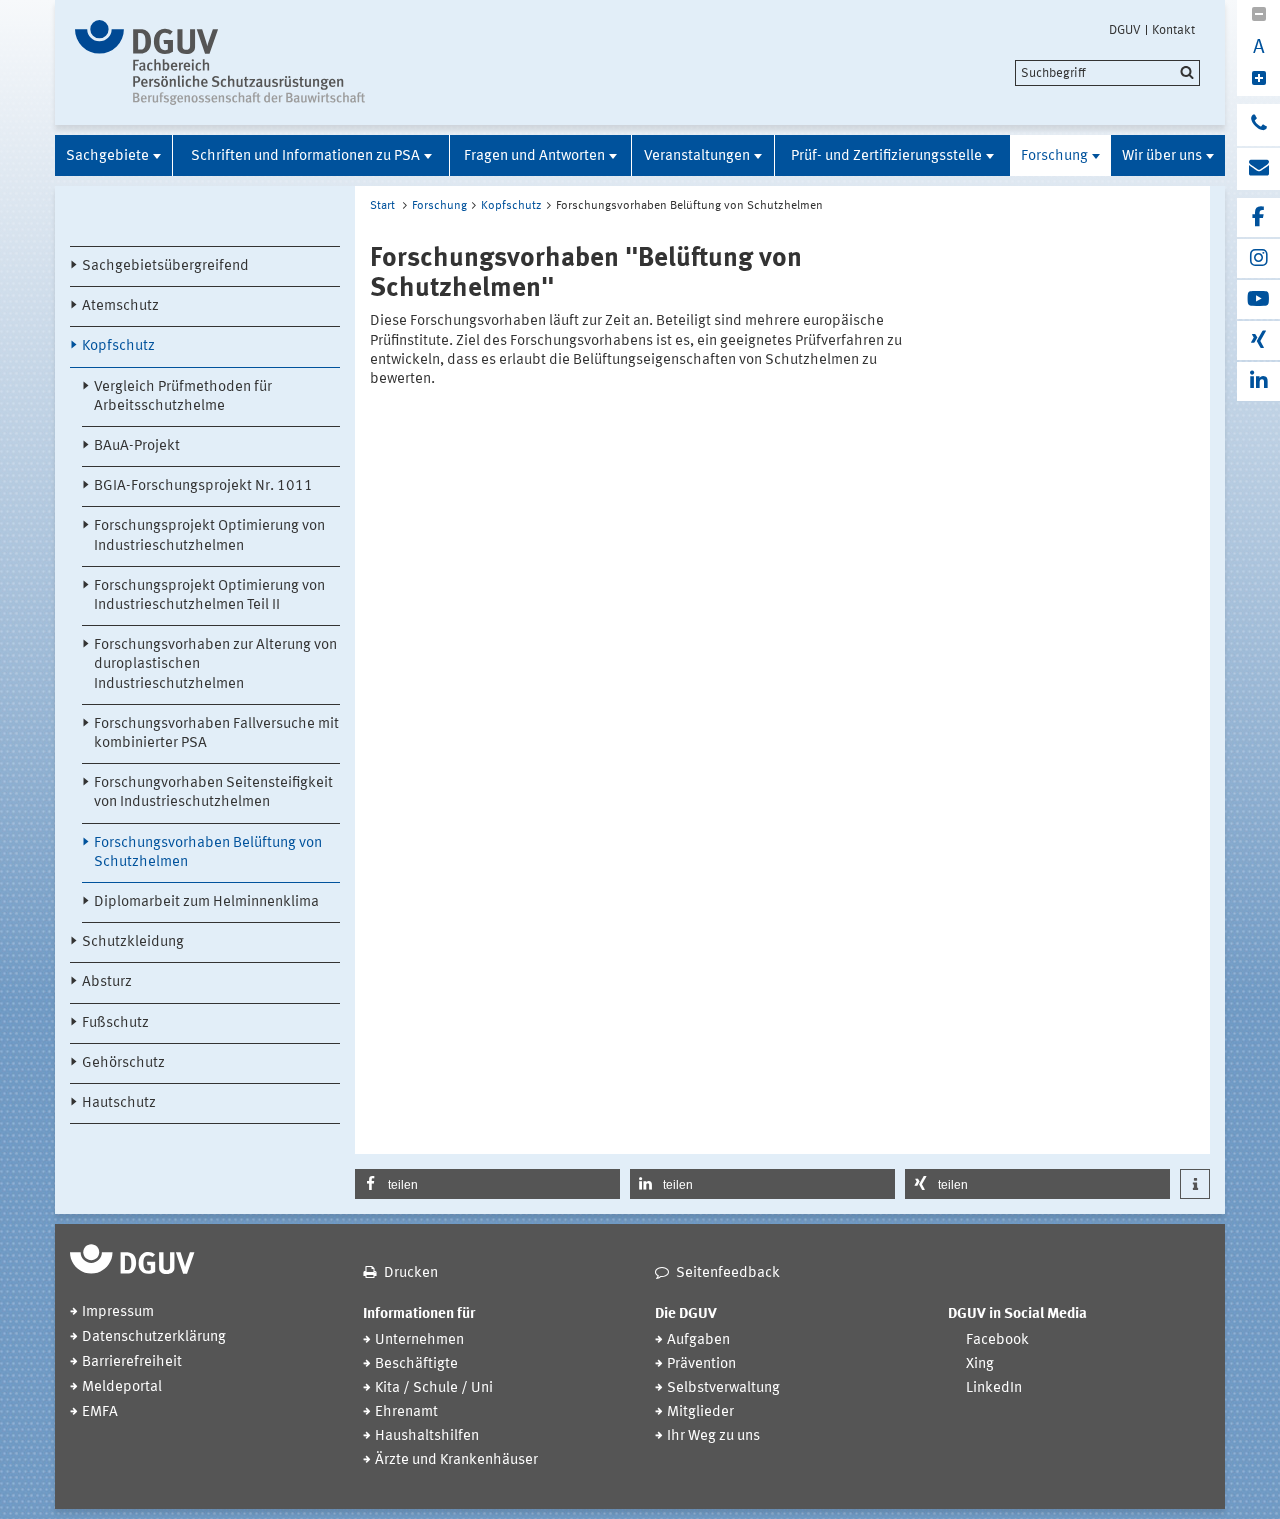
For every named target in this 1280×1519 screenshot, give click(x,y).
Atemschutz (120, 306)
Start (382, 206)
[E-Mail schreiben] (1258, 169)
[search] (1107, 73)
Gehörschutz (123, 1063)
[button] (487, 1184)
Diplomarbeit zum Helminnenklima (206, 902)
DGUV (1125, 30)
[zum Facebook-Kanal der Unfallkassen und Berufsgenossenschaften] (1258, 217)
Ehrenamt (406, 1412)
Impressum (118, 1312)
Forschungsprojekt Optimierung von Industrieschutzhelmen (209, 536)
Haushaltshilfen (427, 1436)
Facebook (997, 1340)
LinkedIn (994, 1388)
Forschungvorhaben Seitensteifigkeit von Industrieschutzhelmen (213, 793)
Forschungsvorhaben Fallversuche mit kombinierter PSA (216, 734)
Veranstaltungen (697, 156)
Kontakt (1173, 30)
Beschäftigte (416, 1364)
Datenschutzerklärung (154, 1337)
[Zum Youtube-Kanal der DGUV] (1258, 299)
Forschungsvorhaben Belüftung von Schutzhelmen (208, 853)
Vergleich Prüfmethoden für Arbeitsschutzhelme (183, 397)
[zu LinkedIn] (1258, 381)
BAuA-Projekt (137, 446)
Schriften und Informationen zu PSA (305, 156)
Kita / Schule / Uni (434, 1388)
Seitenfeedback (728, 1273)
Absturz (107, 982)
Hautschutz (119, 1103)
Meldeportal (122, 1387)
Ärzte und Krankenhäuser (456, 1460)
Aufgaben (698, 1340)
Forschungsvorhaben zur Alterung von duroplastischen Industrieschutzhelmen (215, 664)
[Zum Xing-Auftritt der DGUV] (1258, 340)
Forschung (1054, 156)
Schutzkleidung (133, 942)
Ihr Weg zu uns (713, 1436)
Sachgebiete (107, 156)
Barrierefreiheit (132, 1362)
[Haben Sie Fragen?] (1258, 125)
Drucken (411, 1273)
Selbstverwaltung (723, 1388)
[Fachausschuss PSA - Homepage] (242, 62)
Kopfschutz (118, 346)
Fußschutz (115, 1023)
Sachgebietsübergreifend (165, 266)
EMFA (100, 1412)
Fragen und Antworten (534, 156)
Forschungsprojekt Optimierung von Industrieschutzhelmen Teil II (209, 596)
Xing (980, 1364)
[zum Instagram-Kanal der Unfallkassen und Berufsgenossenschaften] (1258, 258)
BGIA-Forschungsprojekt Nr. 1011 (203, 486)
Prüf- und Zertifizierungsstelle (886, 156)
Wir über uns (1162, 156)
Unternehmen (419, 1340)
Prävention (701, 1364)
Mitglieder (700, 1412)
